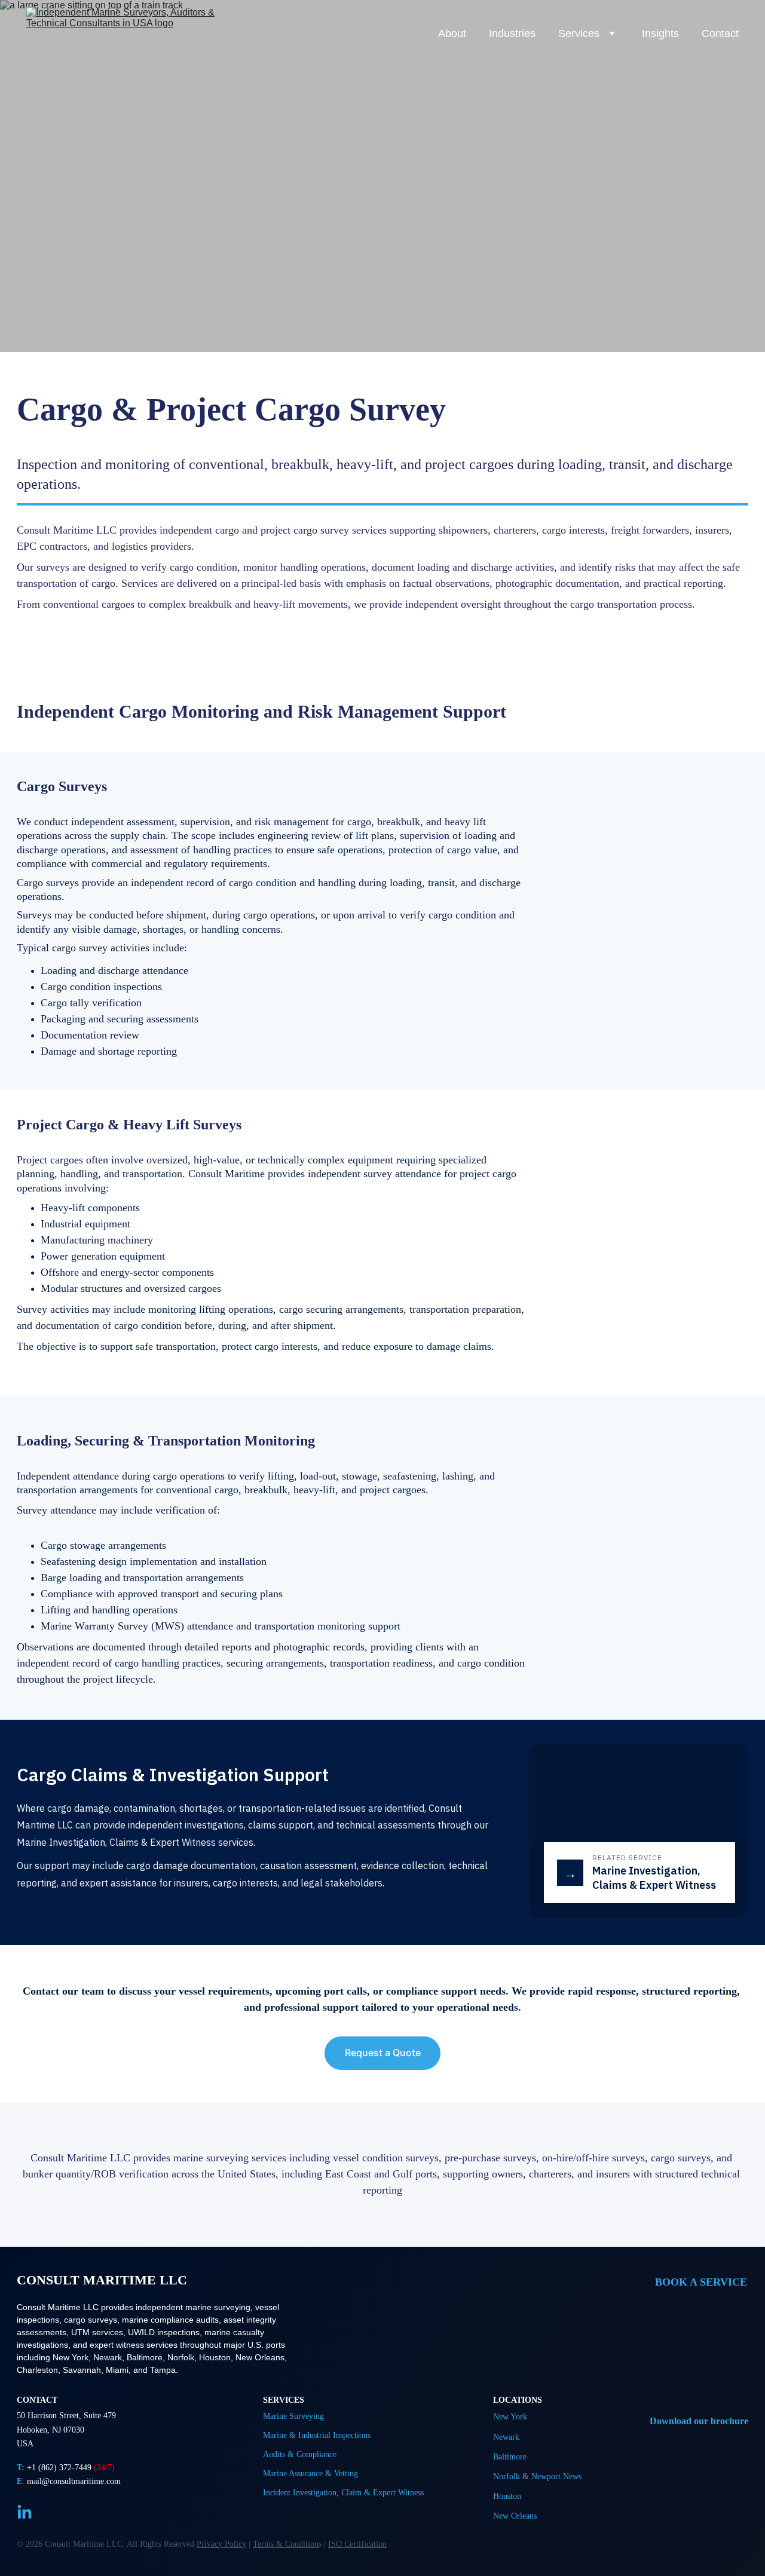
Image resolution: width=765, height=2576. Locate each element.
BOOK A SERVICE (701, 2282)
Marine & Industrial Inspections (317, 2435)
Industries (512, 33)
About (452, 33)
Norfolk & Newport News (537, 2477)
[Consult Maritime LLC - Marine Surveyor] (717, 2380)
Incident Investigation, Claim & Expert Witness (343, 2493)
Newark (506, 2437)
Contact (720, 33)
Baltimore (510, 2457)
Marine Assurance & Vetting (310, 2474)
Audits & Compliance (300, 2454)
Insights (660, 33)
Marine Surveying (293, 2416)
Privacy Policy (221, 2544)
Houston (507, 2496)
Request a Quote (383, 2053)
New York (510, 2417)
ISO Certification (357, 2544)
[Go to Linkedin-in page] (25, 2513)
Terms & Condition (286, 2544)
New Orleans (515, 2516)
